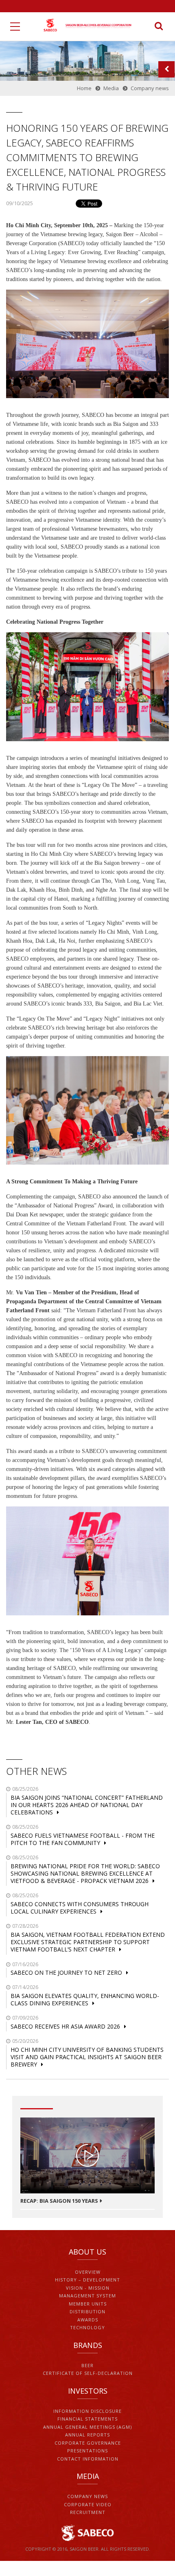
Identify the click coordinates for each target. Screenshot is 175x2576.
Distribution (87, 2311)
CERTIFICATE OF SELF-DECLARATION (88, 2373)
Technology (87, 2327)
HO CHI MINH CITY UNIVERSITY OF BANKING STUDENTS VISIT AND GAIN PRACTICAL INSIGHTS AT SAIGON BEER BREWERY (87, 2057)
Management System (87, 2296)
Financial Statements (87, 2419)
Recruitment (88, 2512)
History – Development (87, 2280)
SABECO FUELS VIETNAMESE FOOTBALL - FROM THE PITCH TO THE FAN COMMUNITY (83, 1839)
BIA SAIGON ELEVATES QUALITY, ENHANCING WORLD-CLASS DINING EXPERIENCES (85, 1999)
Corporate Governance (88, 2443)
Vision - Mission (88, 2288)
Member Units (88, 2304)
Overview (88, 2272)
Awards (88, 2320)
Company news (87, 2496)
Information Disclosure (87, 2411)
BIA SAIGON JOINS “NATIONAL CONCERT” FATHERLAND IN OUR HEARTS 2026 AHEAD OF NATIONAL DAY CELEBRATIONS (87, 1805)
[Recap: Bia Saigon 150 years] (87, 2155)
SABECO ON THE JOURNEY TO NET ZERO (66, 1972)
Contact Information (88, 2459)
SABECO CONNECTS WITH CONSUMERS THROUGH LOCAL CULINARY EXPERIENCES (80, 1908)
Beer (87, 2365)
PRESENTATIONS (87, 2451)
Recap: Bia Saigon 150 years (59, 2201)
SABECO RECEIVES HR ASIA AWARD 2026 (65, 2026)
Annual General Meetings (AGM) (87, 2427)
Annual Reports (87, 2435)
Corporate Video (88, 2504)
